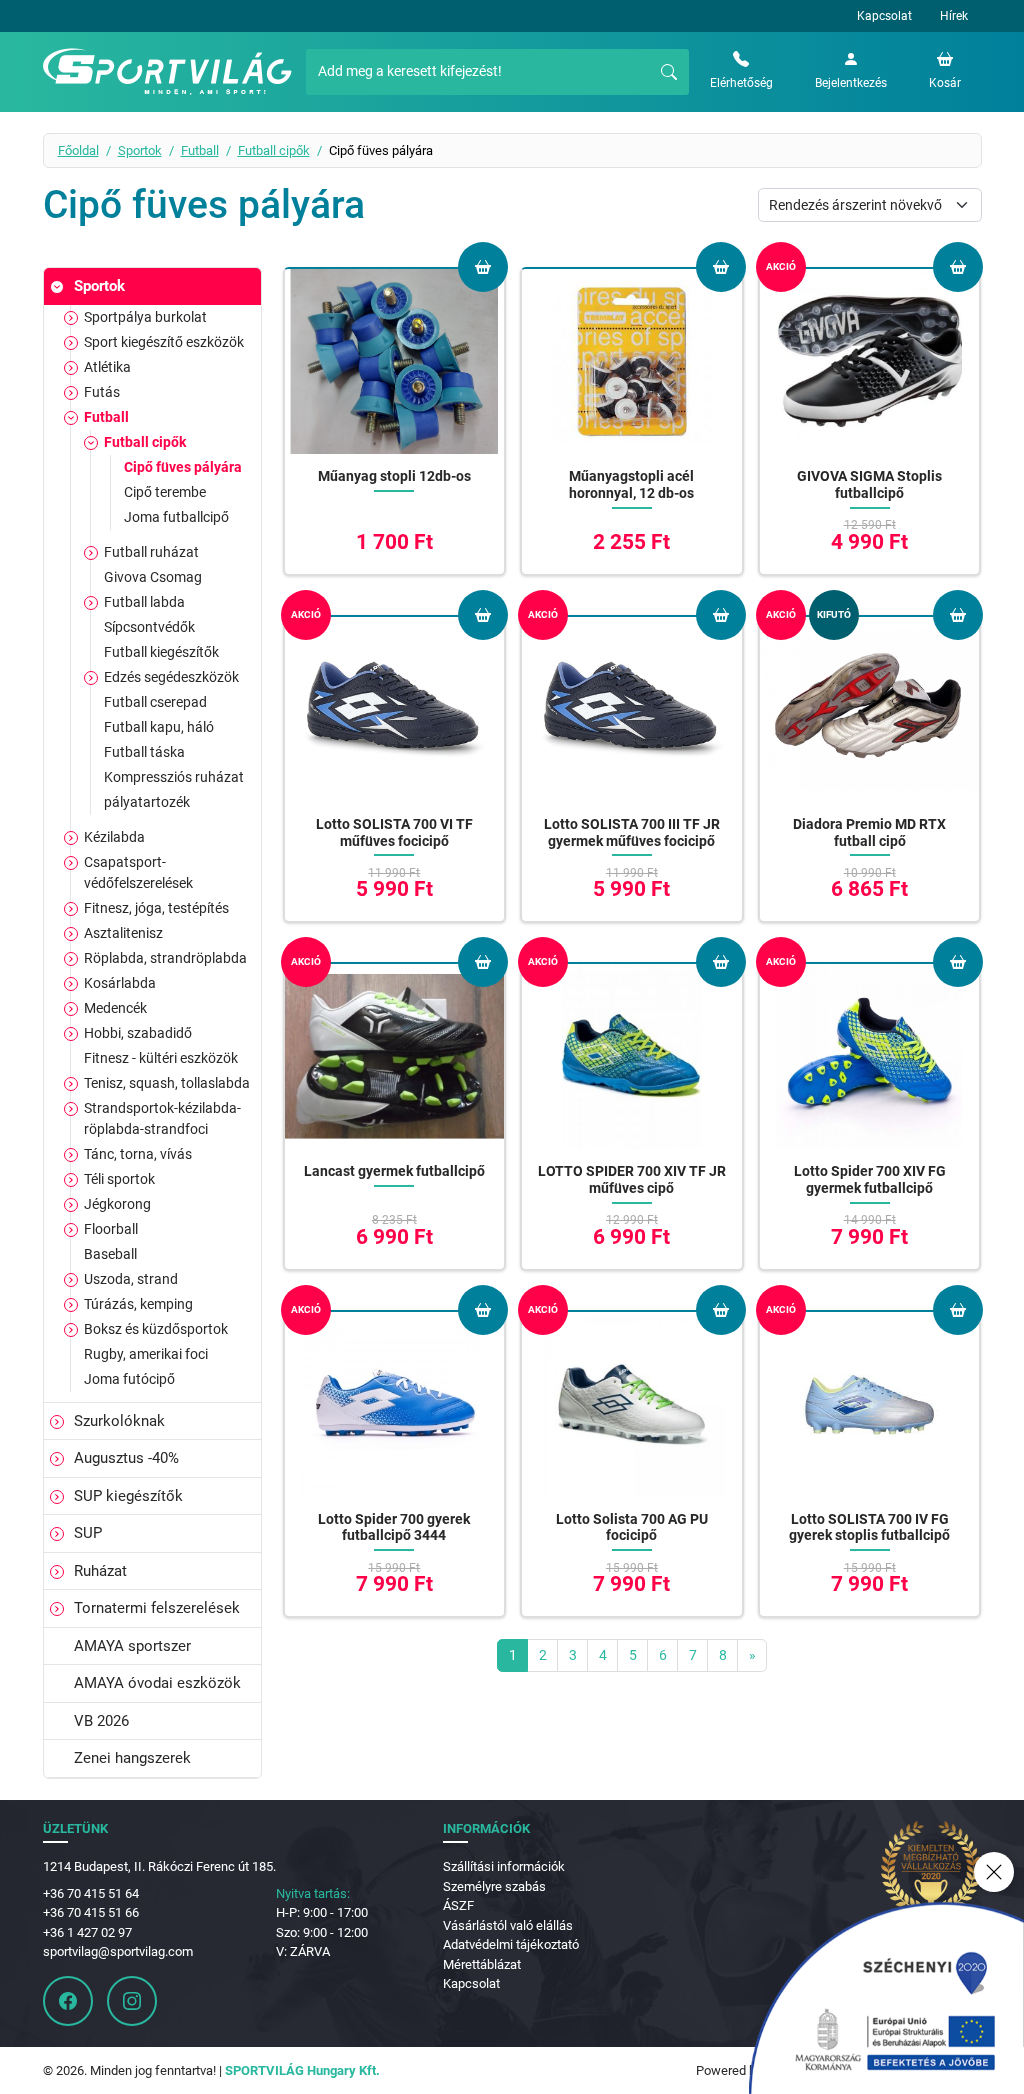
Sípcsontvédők (149, 627)
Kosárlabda (120, 983)
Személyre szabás (494, 1886)
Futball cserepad (155, 702)
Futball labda (144, 602)
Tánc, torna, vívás (138, 1154)
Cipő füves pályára (183, 467)
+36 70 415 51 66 (91, 1912)
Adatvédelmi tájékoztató (511, 1944)
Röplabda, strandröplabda (165, 958)
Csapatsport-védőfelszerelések (138, 872)
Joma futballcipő (176, 517)
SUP (88, 1533)
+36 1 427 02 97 (87, 1932)
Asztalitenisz (123, 933)
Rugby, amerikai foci (146, 1354)
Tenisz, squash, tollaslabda (167, 1083)
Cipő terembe (165, 492)
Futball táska (144, 752)
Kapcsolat (884, 16)
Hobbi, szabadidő (138, 1033)
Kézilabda (114, 837)
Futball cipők (274, 150)
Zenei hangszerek (132, 1758)
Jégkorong (117, 1204)
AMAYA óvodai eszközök (157, 1683)
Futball (200, 150)
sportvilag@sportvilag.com (118, 1951)
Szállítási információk (504, 1866)
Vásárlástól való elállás (508, 1925)
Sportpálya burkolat (145, 317)
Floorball (111, 1229)
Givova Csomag (153, 577)
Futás (102, 392)
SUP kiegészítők (128, 1496)
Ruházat (100, 1571)
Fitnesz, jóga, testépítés (156, 908)
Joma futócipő (129, 1379)
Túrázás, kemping (138, 1304)
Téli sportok (119, 1179)
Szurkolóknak (119, 1421)
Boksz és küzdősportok (156, 1329)
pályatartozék (147, 802)
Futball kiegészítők (161, 652)
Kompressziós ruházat (174, 777)
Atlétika (107, 367)
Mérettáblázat (482, 1964)
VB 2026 (101, 1721)
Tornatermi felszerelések (157, 1608)
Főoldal (78, 150)
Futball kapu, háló (159, 727)
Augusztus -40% (126, 1458)
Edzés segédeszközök (171, 677)
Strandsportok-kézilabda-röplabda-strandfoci (162, 1118)
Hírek (954, 16)
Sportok (140, 150)
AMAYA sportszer (132, 1646)
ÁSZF (458, 1905)
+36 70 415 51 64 (91, 1893)
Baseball (110, 1254)
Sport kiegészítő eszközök (164, 342)
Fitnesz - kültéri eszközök (161, 1058)
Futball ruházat (151, 552)
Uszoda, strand (131, 1279)
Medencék (115, 1008)
